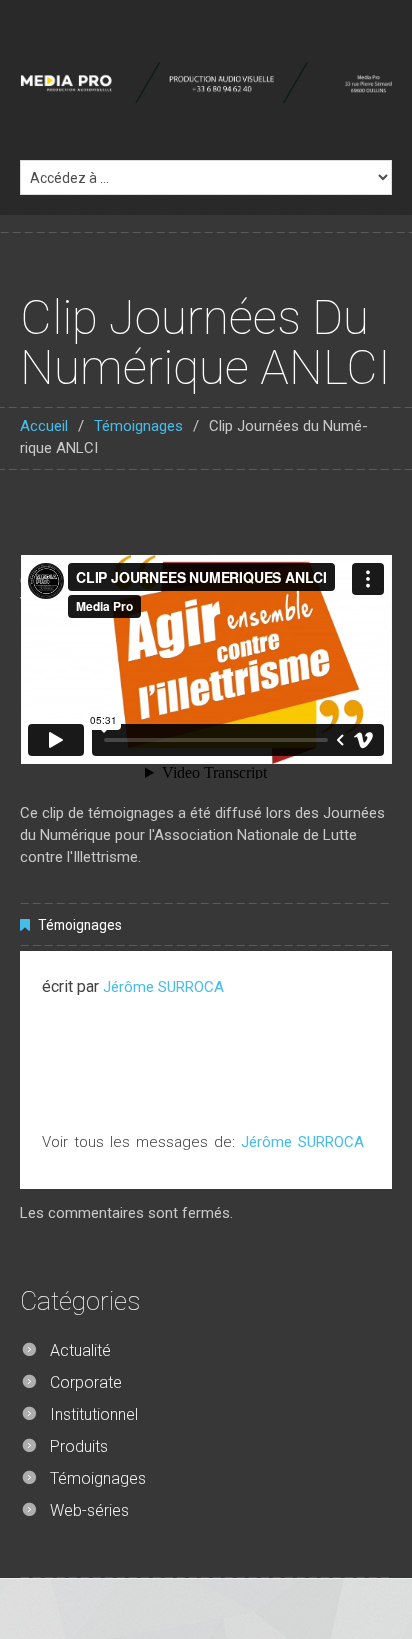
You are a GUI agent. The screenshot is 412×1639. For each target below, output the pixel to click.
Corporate (86, 1382)
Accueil (44, 426)
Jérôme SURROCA (163, 987)
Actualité (80, 1350)
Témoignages (138, 426)
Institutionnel (94, 1414)
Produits (79, 1446)
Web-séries (89, 1510)
